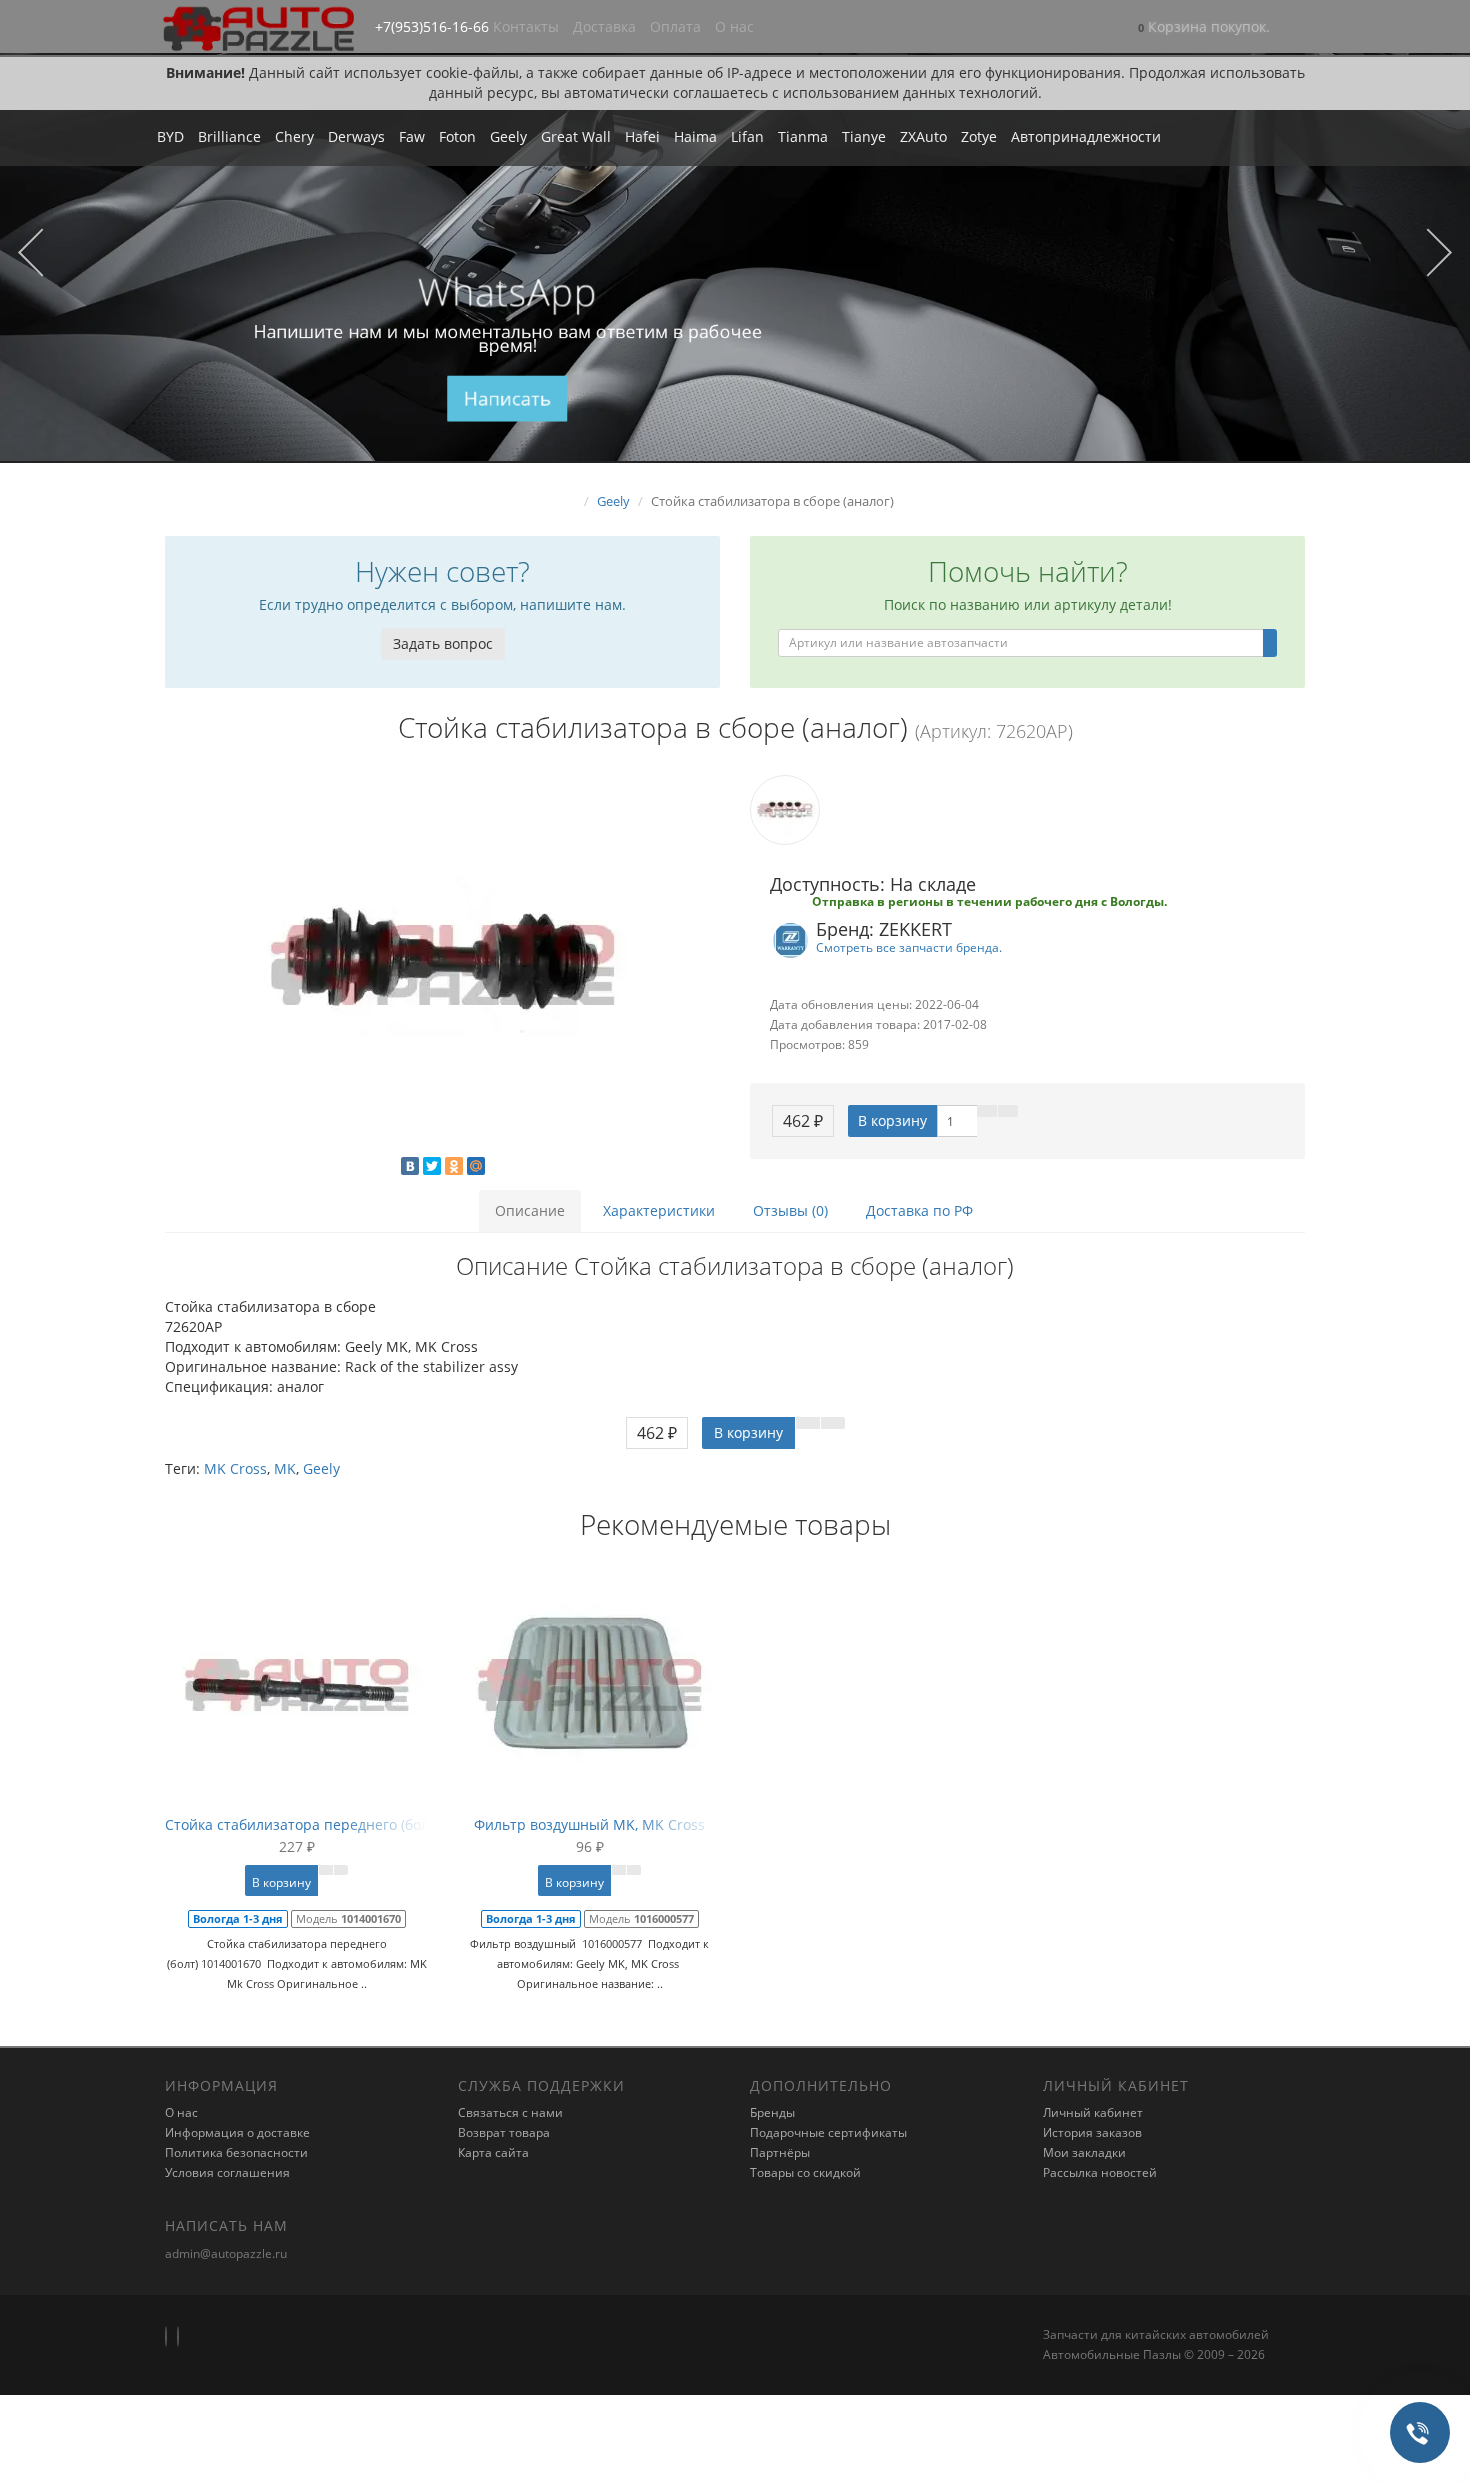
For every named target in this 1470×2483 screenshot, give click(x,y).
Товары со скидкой (805, 2172)
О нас (734, 26)
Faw (412, 136)
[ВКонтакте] (410, 1166)
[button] (1204, 28)
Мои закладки (1084, 2152)
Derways (356, 136)
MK (285, 1468)
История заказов (1092, 2132)
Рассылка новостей (1100, 2172)
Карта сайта (493, 2152)
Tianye (864, 136)
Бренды (772, 2112)
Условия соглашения (227, 2172)
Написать (507, 399)
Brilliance (229, 136)
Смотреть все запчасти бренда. (909, 947)
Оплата (675, 26)
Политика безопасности (236, 2152)
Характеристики (659, 1210)
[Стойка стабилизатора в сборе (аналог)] (442, 965)
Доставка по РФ (919, 1210)
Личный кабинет (1093, 2112)
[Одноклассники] (454, 1166)
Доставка (604, 26)
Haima (695, 136)
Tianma (803, 136)
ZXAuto (923, 136)
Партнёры (780, 2152)
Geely (508, 136)
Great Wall (576, 136)
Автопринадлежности (1086, 136)
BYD (170, 136)
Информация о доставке (237, 2132)
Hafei (642, 136)
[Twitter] (432, 1166)
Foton (457, 136)
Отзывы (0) (790, 1210)
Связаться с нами (510, 2112)
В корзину (892, 1120)
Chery (294, 136)
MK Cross (235, 1468)
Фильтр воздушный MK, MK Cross (589, 1824)
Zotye (979, 136)
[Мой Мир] (476, 1166)
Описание (530, 1210)
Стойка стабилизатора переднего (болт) (302, 1824)
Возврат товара (504, 2132)
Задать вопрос (443, 643)
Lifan (747, 136)
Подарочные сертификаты (828, 2132)
